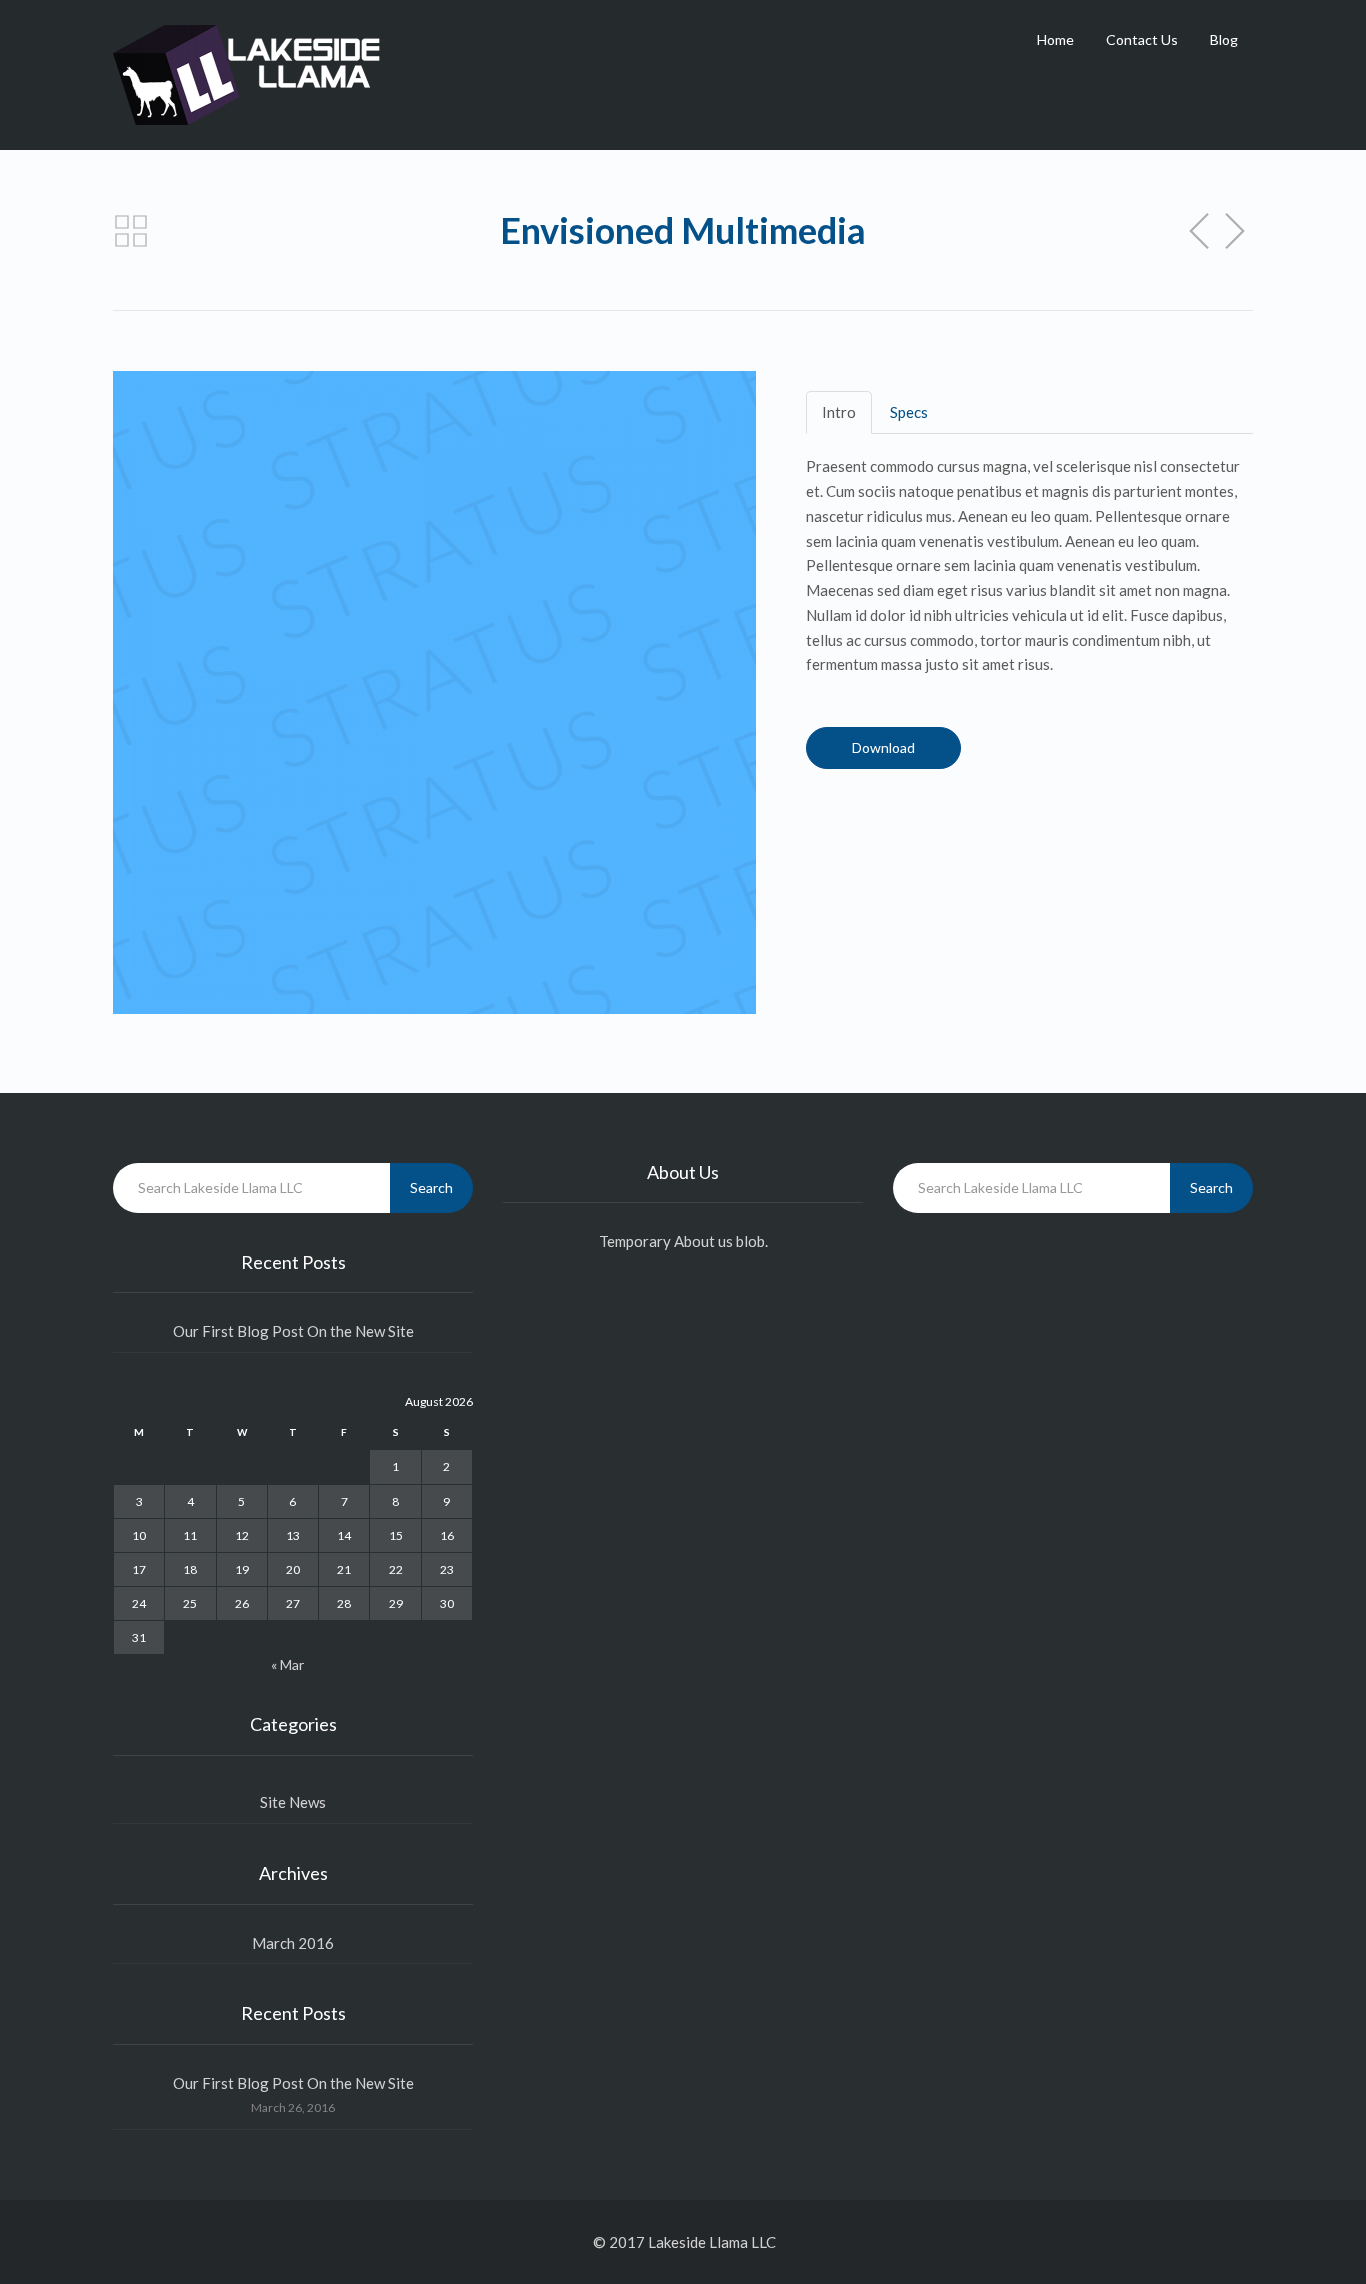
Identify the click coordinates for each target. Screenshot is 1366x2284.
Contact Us (1142, 39)
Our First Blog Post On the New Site (293, 1331)
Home (1055, 39)
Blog (1224, 39)
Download (883, 747)
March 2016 (293, 1943)
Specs (909, 412)
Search (431, 1187)
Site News (293, 1802)
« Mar (287, 1664)
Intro (839, 412)
